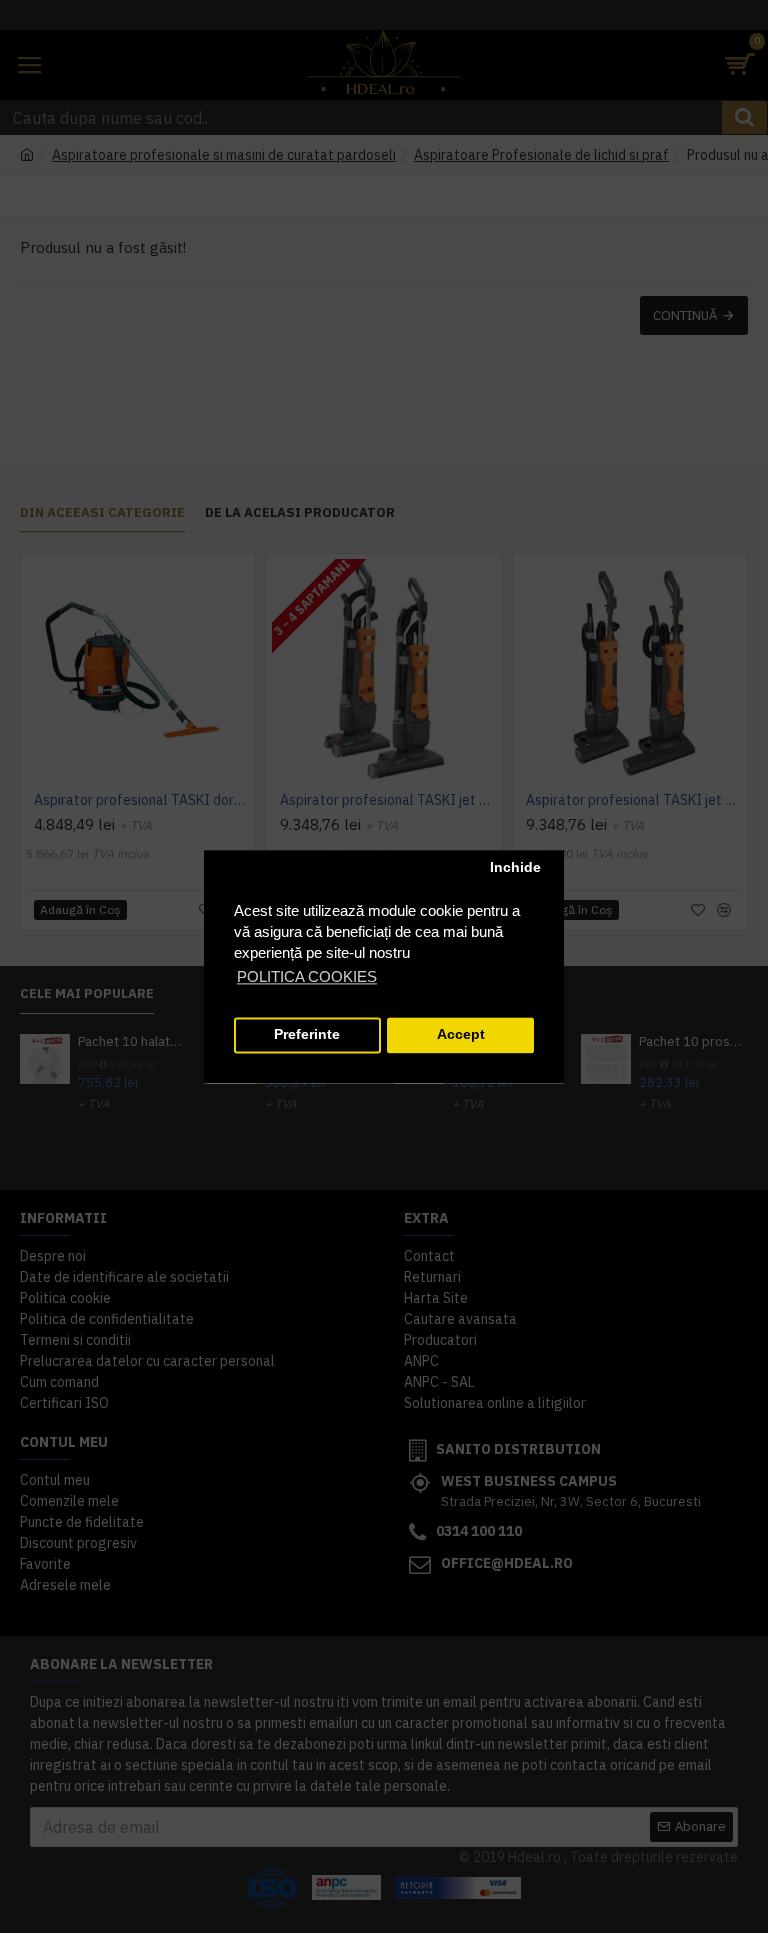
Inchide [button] (515, 868)
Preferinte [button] (307, 1035)
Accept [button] (461, 1035)
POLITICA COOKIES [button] (307, 976)
